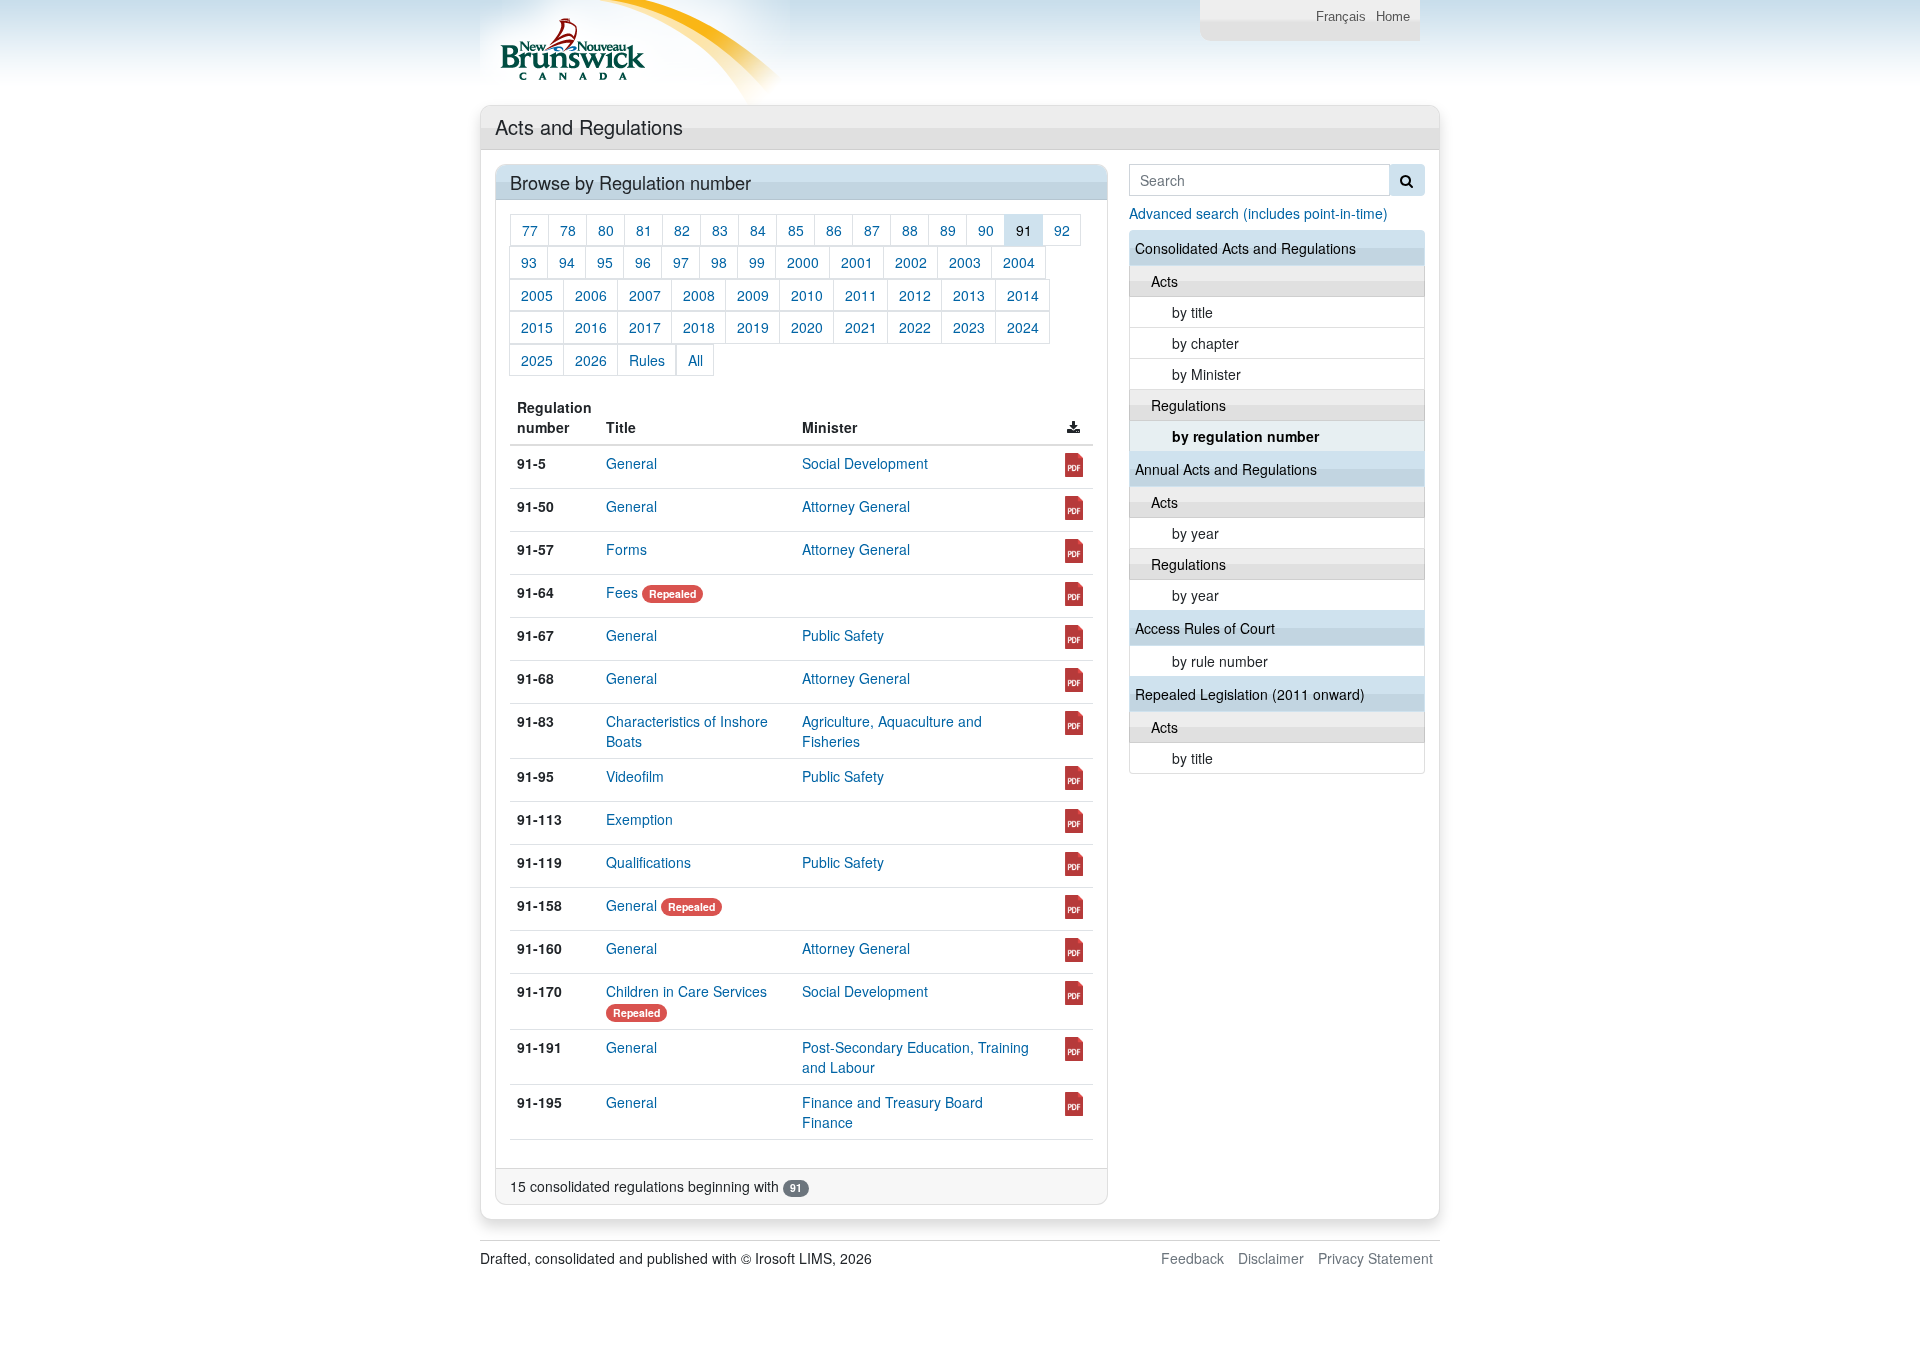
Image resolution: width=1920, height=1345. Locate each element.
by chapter (1205, 343)
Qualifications (648, 862)
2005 (537, 295)
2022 (915, 327)
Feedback (1192, 1258)
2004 (1019, 262)
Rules (647, 360)
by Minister (1206, 374)
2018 (699, 327)
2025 (537, 360)
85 (796, 230)
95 (605, 262)
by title (1192, 312)
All (695, 360)
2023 (969, 327)
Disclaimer (1271, 1258)
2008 (699, 295)
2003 (965, 262)
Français (1341, 17)
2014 (1023, 295)
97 (681, 262)
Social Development (865, 463)
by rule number (1220, 661)
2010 (807, 295)
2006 (591, 295)
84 (758, 230)
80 (606, 230)
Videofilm (635, 776)
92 (1062, 230)
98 (719, 262)
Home (1393, 17)
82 (682, 230)
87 (872, 230)
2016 (591, 327)
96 (643, 262)
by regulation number (1245, 436)
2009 (753, 295)
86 (834, 230)
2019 (753, 327)
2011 (861, 295)
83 (720, 230)
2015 (537, 327)
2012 (915, 295)
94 (567, 262)
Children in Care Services (686, 991)
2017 (645, 327)
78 (568, 230)
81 (644, 230)
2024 (1023, 327)
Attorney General (856, 506)
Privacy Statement (1375, 1258)
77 (530, 230)
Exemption (639, 819)
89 (948, 230)
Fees (622, 592)
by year (1195, 533)
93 (529, 262)
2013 (969, 295)
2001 (857, 262)
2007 (645, 295)
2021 (861, 327)
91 (1024, 230)
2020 (807, 327)
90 (986, 230)
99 (757, 262)
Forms (626, 549)
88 (910, 230)
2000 (803, 262)
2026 (591, 360)
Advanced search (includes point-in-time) (1258, 213)
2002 (911, 262)
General (631, 463)
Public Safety (843, 635)
